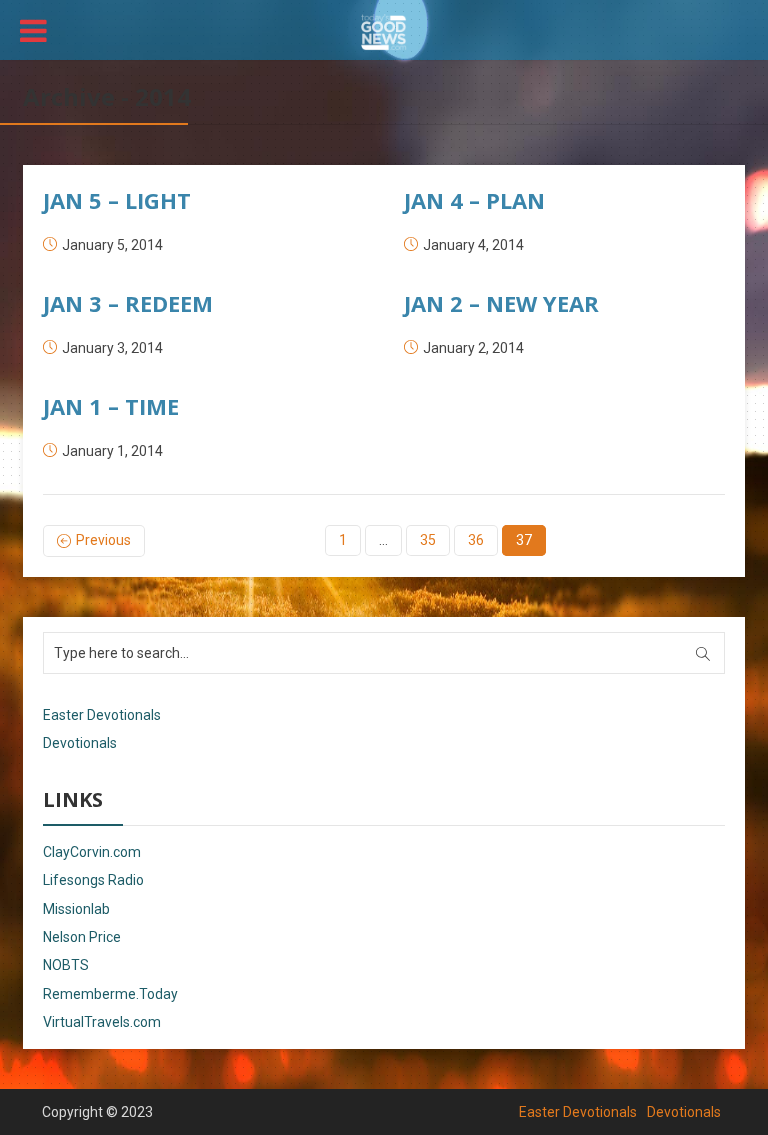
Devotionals (80, 743)
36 (476, 540)
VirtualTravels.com (102, 1022)
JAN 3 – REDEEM (128, 303)
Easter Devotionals (102, 715)
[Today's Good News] (384, 31)
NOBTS (66, 965)
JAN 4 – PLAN (474, 200)
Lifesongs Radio (93, 880)
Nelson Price (82, 937)
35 (428, 540)
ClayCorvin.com (92, 852)
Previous (103, 540)
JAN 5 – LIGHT (117, 200)
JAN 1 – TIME (111, 406)
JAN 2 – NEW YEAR (501, 303)
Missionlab (76, 909)
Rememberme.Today (110, 994)
